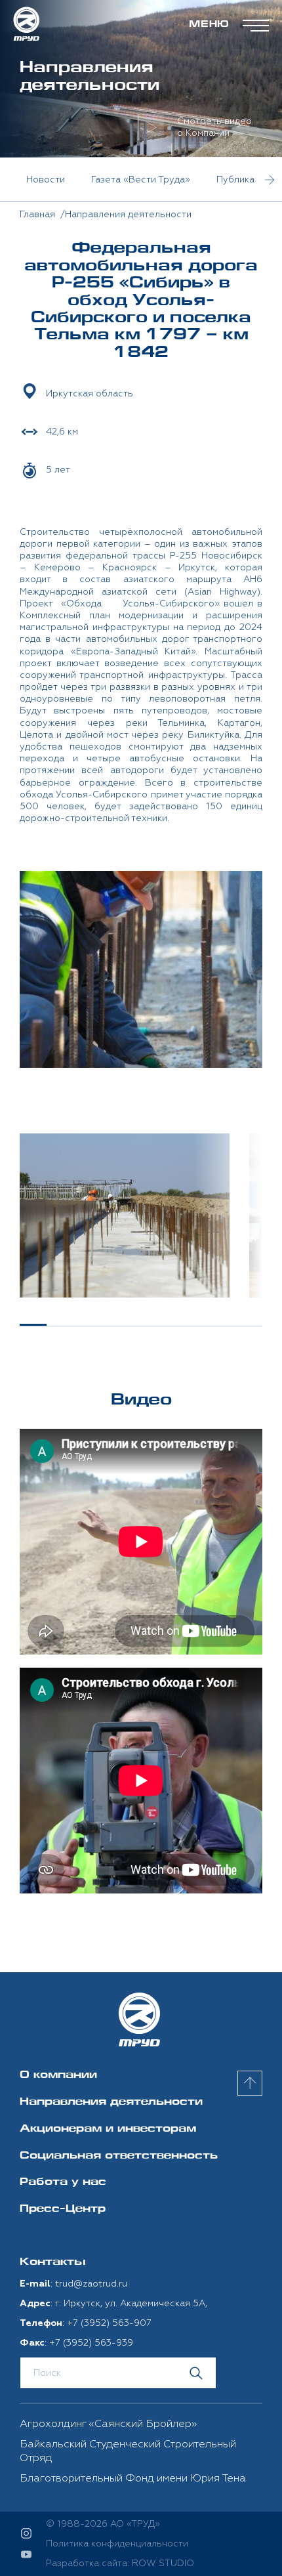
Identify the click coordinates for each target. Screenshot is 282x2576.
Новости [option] (46, 179)
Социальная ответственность (119, 2156)
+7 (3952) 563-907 (109, 2323)
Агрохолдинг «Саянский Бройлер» (108, 2424)
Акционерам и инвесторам (108, 2129)
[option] (125, 1215)
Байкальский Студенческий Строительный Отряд (128, 2451)
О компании (58, 2076)
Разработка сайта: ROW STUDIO (120, 2563)
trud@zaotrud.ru (91, 2284)
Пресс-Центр (63, 2209)
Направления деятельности (111, 2102)
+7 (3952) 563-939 (91, 2343)
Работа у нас (63, 2183)
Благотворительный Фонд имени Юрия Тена (133, 2478)
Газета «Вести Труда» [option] (141, 179)
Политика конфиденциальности (117, 2544)
